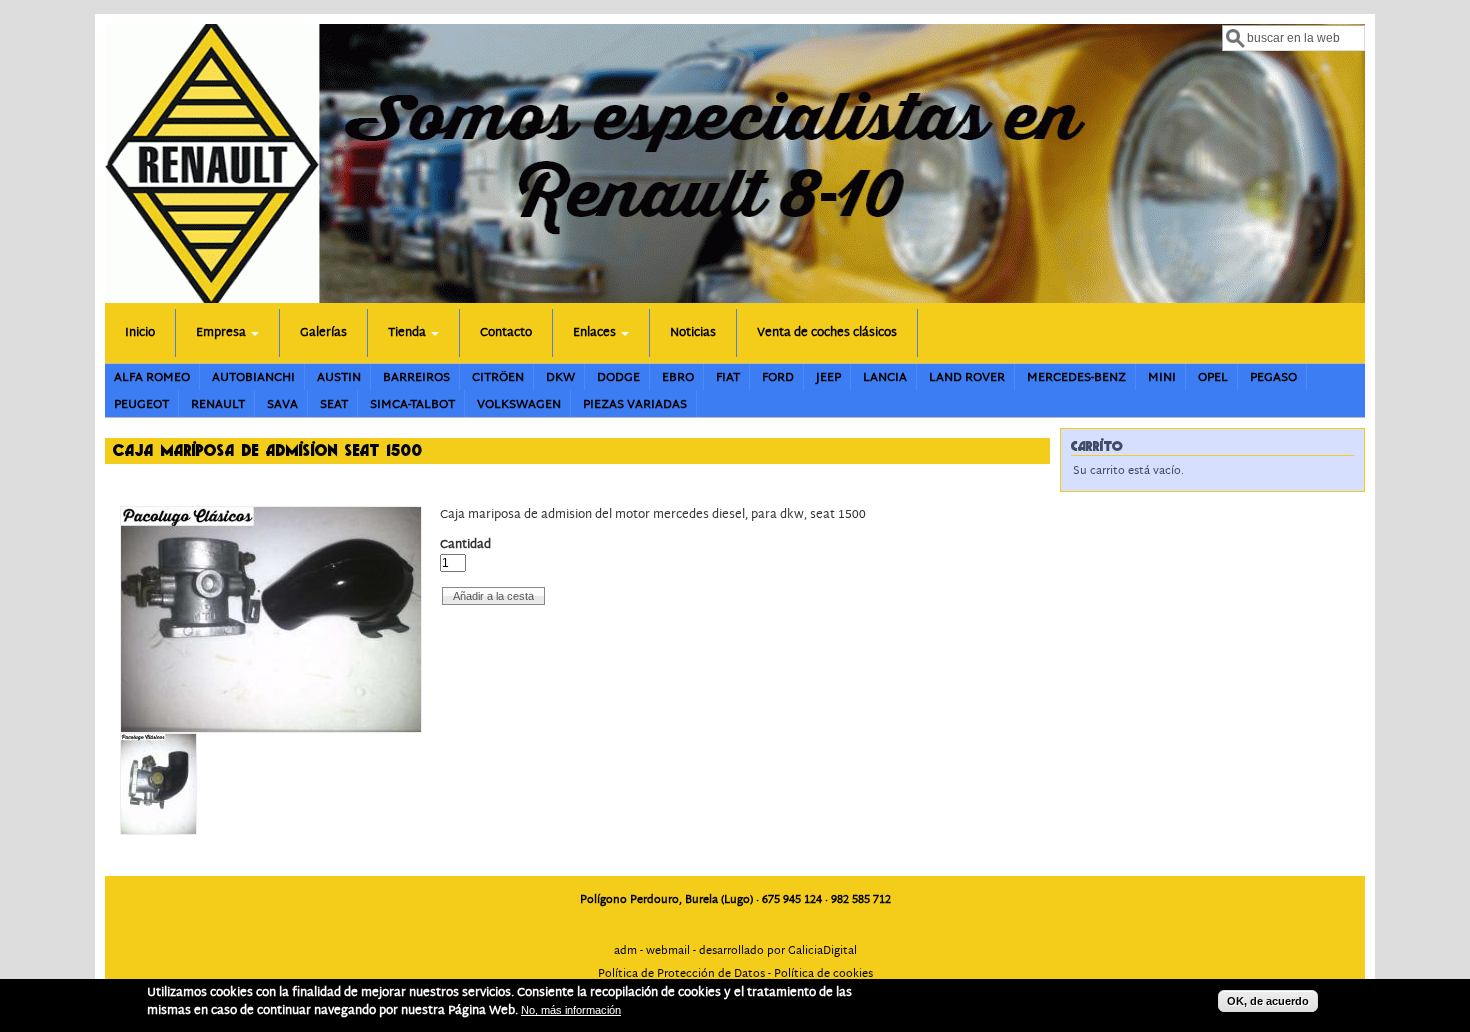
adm (625, 951)
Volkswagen (519, 404)
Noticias (693, 332)
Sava (282, 404)
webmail (668, 951)
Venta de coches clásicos (827, 332)
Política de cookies (823, 974)
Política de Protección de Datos (681, 974)
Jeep (828, 377)
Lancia (885, 377)
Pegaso (1273, 377)
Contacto (506, 332)
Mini (1162, 377)
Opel (1213, 377)
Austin (339, 377)
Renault (218, 404)
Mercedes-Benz (1076, 377)
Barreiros (416, 377)
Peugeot (141, 404)
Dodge (618, 377)
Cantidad (465, 545)
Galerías (323, 332)
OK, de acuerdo (1268, 1001)
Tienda (408, 332)
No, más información (571, 1010)
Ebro (678, 377)
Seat (334, 404)
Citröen (498, 377)
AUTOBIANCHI (253, 377)
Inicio (140, 332)
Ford (778, 377)
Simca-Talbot (412, 404)
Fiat (728, 377)
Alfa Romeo (152, 377)
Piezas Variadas (635, 404)
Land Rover (967, 377)
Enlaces (596, 332)
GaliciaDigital (822, 951)
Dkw (560, 377)
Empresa (222, 332)
